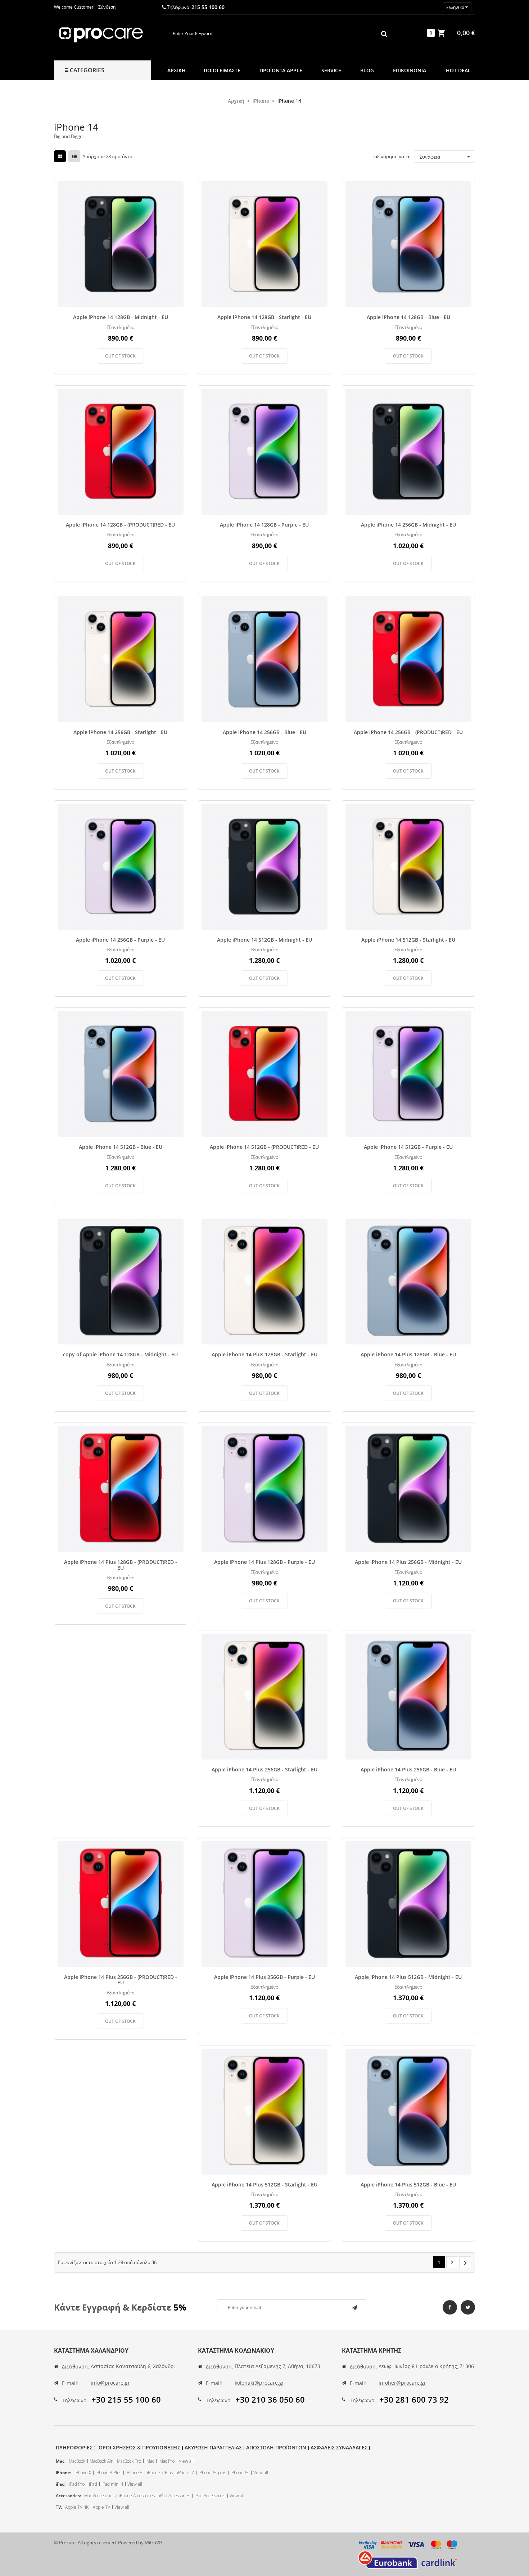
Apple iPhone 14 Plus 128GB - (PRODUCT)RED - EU (121, 1565)
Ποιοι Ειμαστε (222, 70)
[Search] (384, 33)
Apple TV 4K (77, 2507)
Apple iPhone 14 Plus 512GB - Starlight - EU (264, 2184)
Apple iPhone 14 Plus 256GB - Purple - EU (264, 1977)
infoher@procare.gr (402, 2383)
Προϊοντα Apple (281, 70)
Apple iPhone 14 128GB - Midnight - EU (121, 317)
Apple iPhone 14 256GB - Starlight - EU (120, 732)
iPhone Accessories (137, 2496)
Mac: (61, 2461)
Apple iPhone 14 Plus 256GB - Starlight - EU (264, 1769)
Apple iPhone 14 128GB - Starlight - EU (264, 317)
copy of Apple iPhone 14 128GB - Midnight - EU (120, 1354)
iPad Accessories (175, 2496)
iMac (150, 2461)
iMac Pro (166, 2461)
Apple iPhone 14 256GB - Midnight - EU (408, 525)
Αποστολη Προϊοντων (276, 2447)
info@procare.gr (110, 2383)
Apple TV (101, 2507)
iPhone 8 (134, 2473)
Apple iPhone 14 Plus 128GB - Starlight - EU (264, 1354)
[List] (74, 156)
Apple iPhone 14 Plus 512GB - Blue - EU (408, 2184)
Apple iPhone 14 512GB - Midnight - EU (264, 940)
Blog (367, 70)
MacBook (77, 2461)
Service (331, 70)
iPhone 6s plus (212, 2473)
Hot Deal (458, 70)
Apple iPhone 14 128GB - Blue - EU (408, 317)
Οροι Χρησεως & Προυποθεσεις (139, 2447)
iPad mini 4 (112, 2484)
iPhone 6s (240, 2473)
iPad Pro (77, 2484)
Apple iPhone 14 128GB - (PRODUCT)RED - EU (120, 525)
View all (186, 2461)
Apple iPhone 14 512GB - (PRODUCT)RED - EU (264, 1147)
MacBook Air (101, 2461)
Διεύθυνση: (76, 2366)
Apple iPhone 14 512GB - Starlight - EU (408, 940)
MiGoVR (153, 2543)
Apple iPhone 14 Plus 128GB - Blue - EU (408, 1354)
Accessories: (68, 2496)
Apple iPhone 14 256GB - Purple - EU (120, 940)
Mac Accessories (99, 2496)
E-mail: (70, 2383)
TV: (59, 2507)
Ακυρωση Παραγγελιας (213, 2447)
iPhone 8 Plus (108, 2473)
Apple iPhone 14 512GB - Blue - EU (121, 1147)
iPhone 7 (186, 2473)
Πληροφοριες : (76, 2447)
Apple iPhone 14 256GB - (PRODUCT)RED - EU (408, 732)
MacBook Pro (129, 2461)
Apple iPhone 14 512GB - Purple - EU (408, 1147)
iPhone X (83, 2473)
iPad (93, 2484)
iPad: (61, 2484)
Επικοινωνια (410, 70)
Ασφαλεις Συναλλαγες (339, 2447)
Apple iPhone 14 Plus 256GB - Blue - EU (408, 1769)
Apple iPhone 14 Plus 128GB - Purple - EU (264, 1562)
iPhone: (64, 2473)
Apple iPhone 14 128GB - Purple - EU (264, 525)
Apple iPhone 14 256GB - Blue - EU (264, 732)
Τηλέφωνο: (75, 2400)
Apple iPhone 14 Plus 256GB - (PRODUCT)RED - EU (121, 1980)
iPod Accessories (210, 2496)
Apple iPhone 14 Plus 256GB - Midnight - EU (408, 1562)
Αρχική (177, 70)
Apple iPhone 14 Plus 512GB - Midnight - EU (408, 1977)
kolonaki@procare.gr (259, 2383)
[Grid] (60, 156)
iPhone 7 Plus (160, 2473)
